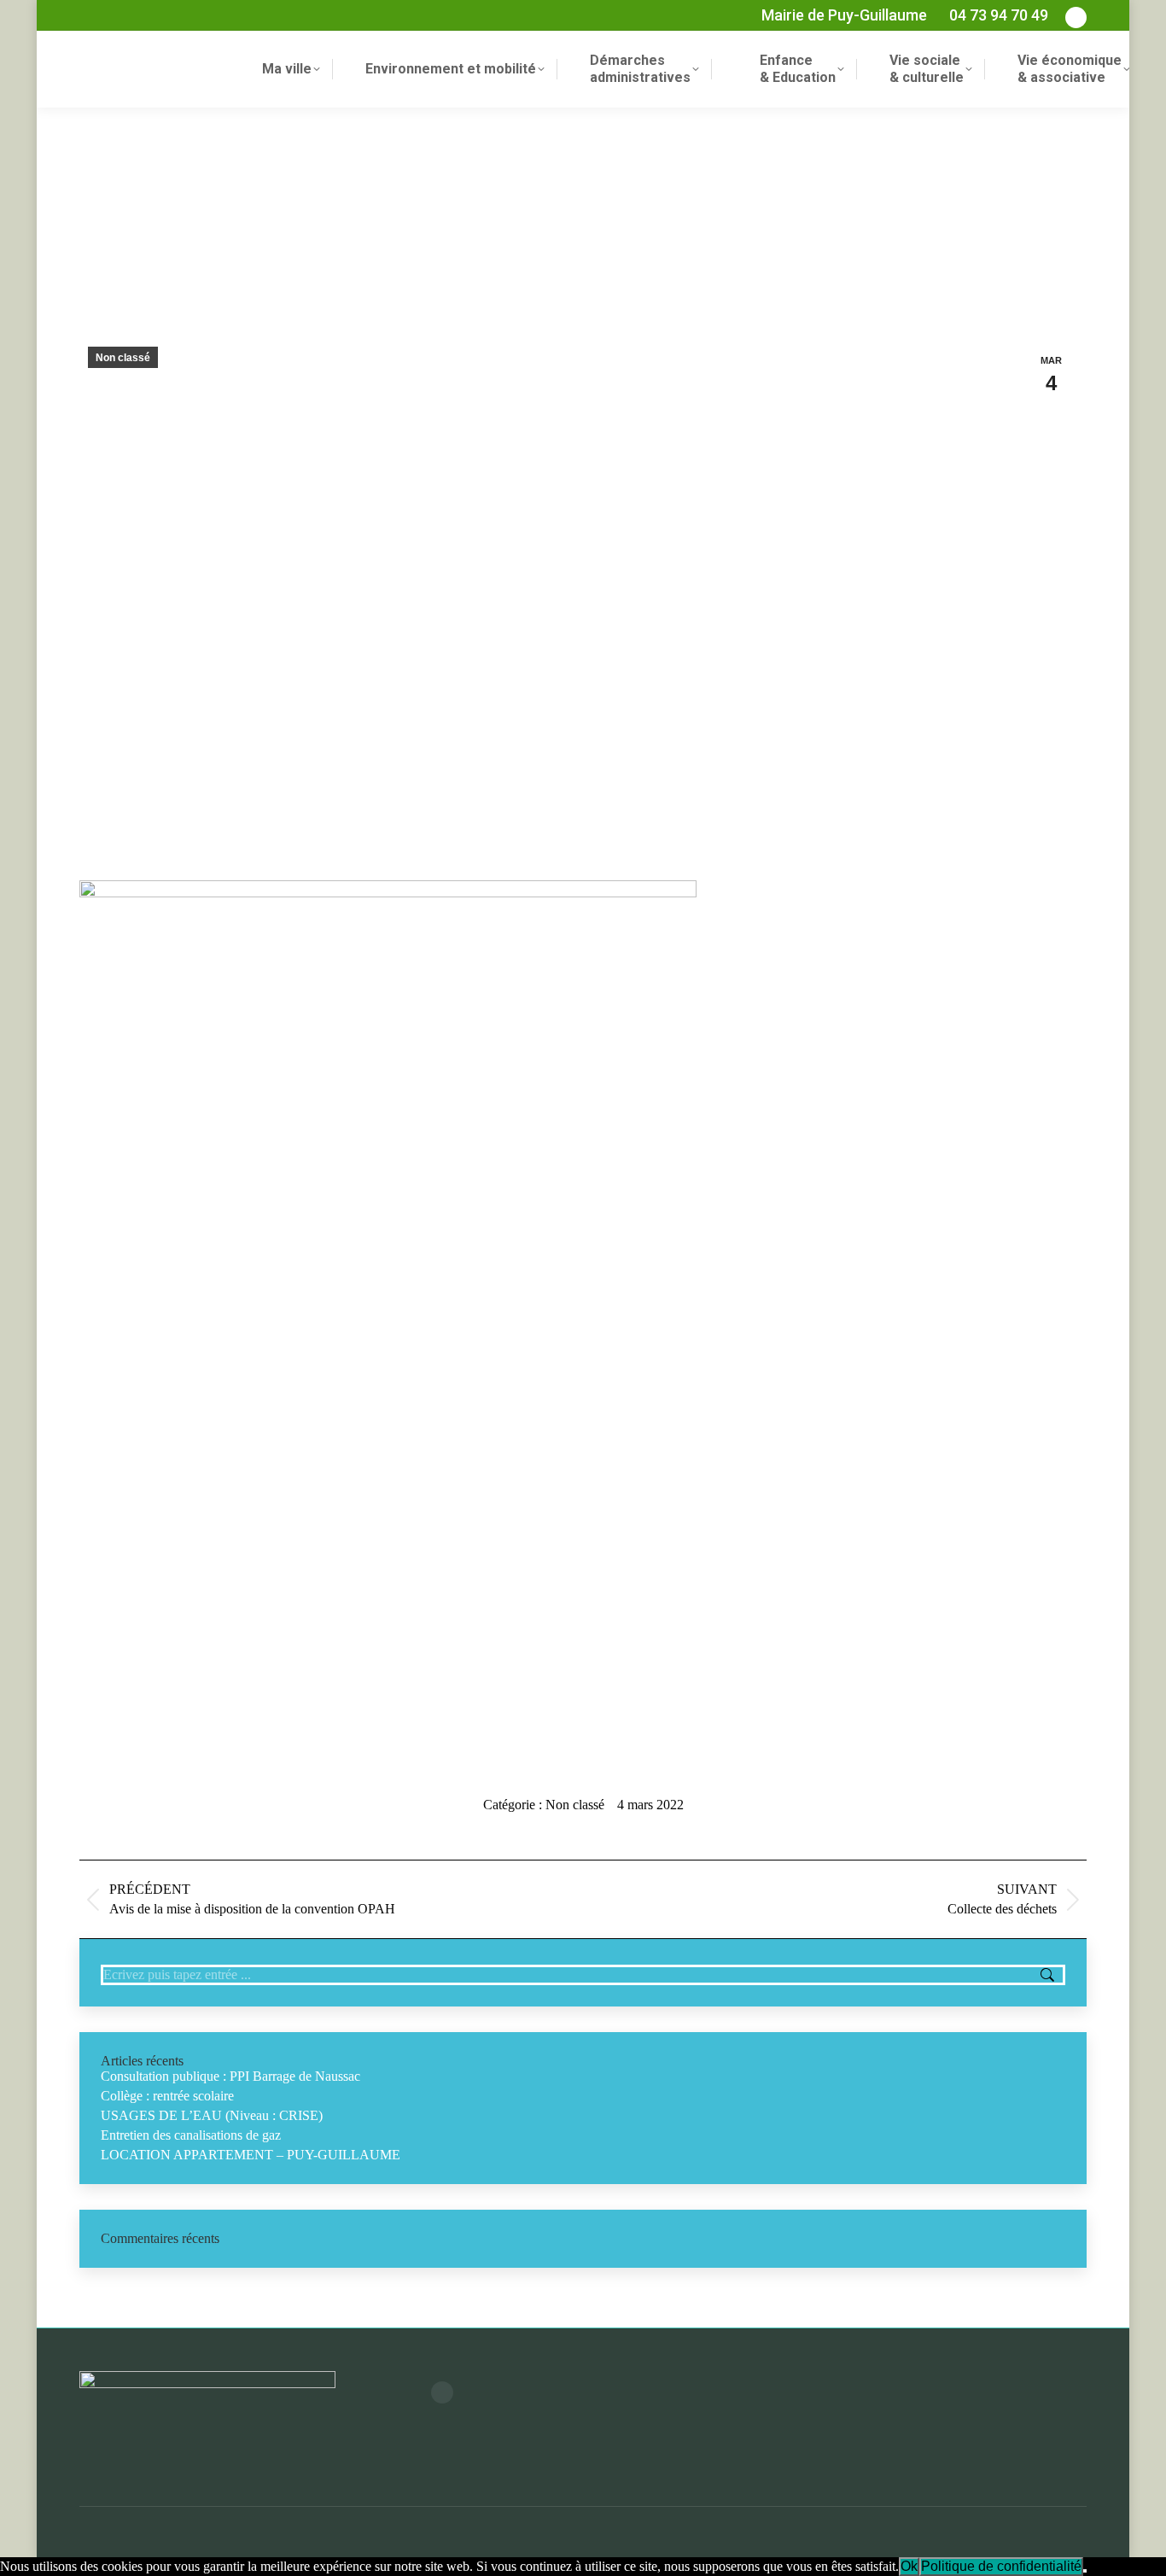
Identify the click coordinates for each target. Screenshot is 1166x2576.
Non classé (123, 358)
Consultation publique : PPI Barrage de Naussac (230, 2076)
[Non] (1085, 2571)
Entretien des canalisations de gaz (191, 2135)
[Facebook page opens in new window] (442, 2392)
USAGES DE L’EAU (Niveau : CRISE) (212, 2115)
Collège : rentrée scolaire (167, 2096)
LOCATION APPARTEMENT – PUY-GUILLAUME (251, 2155)
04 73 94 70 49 (999, 15)
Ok (909, 2566)
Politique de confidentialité (1001, 2566)
